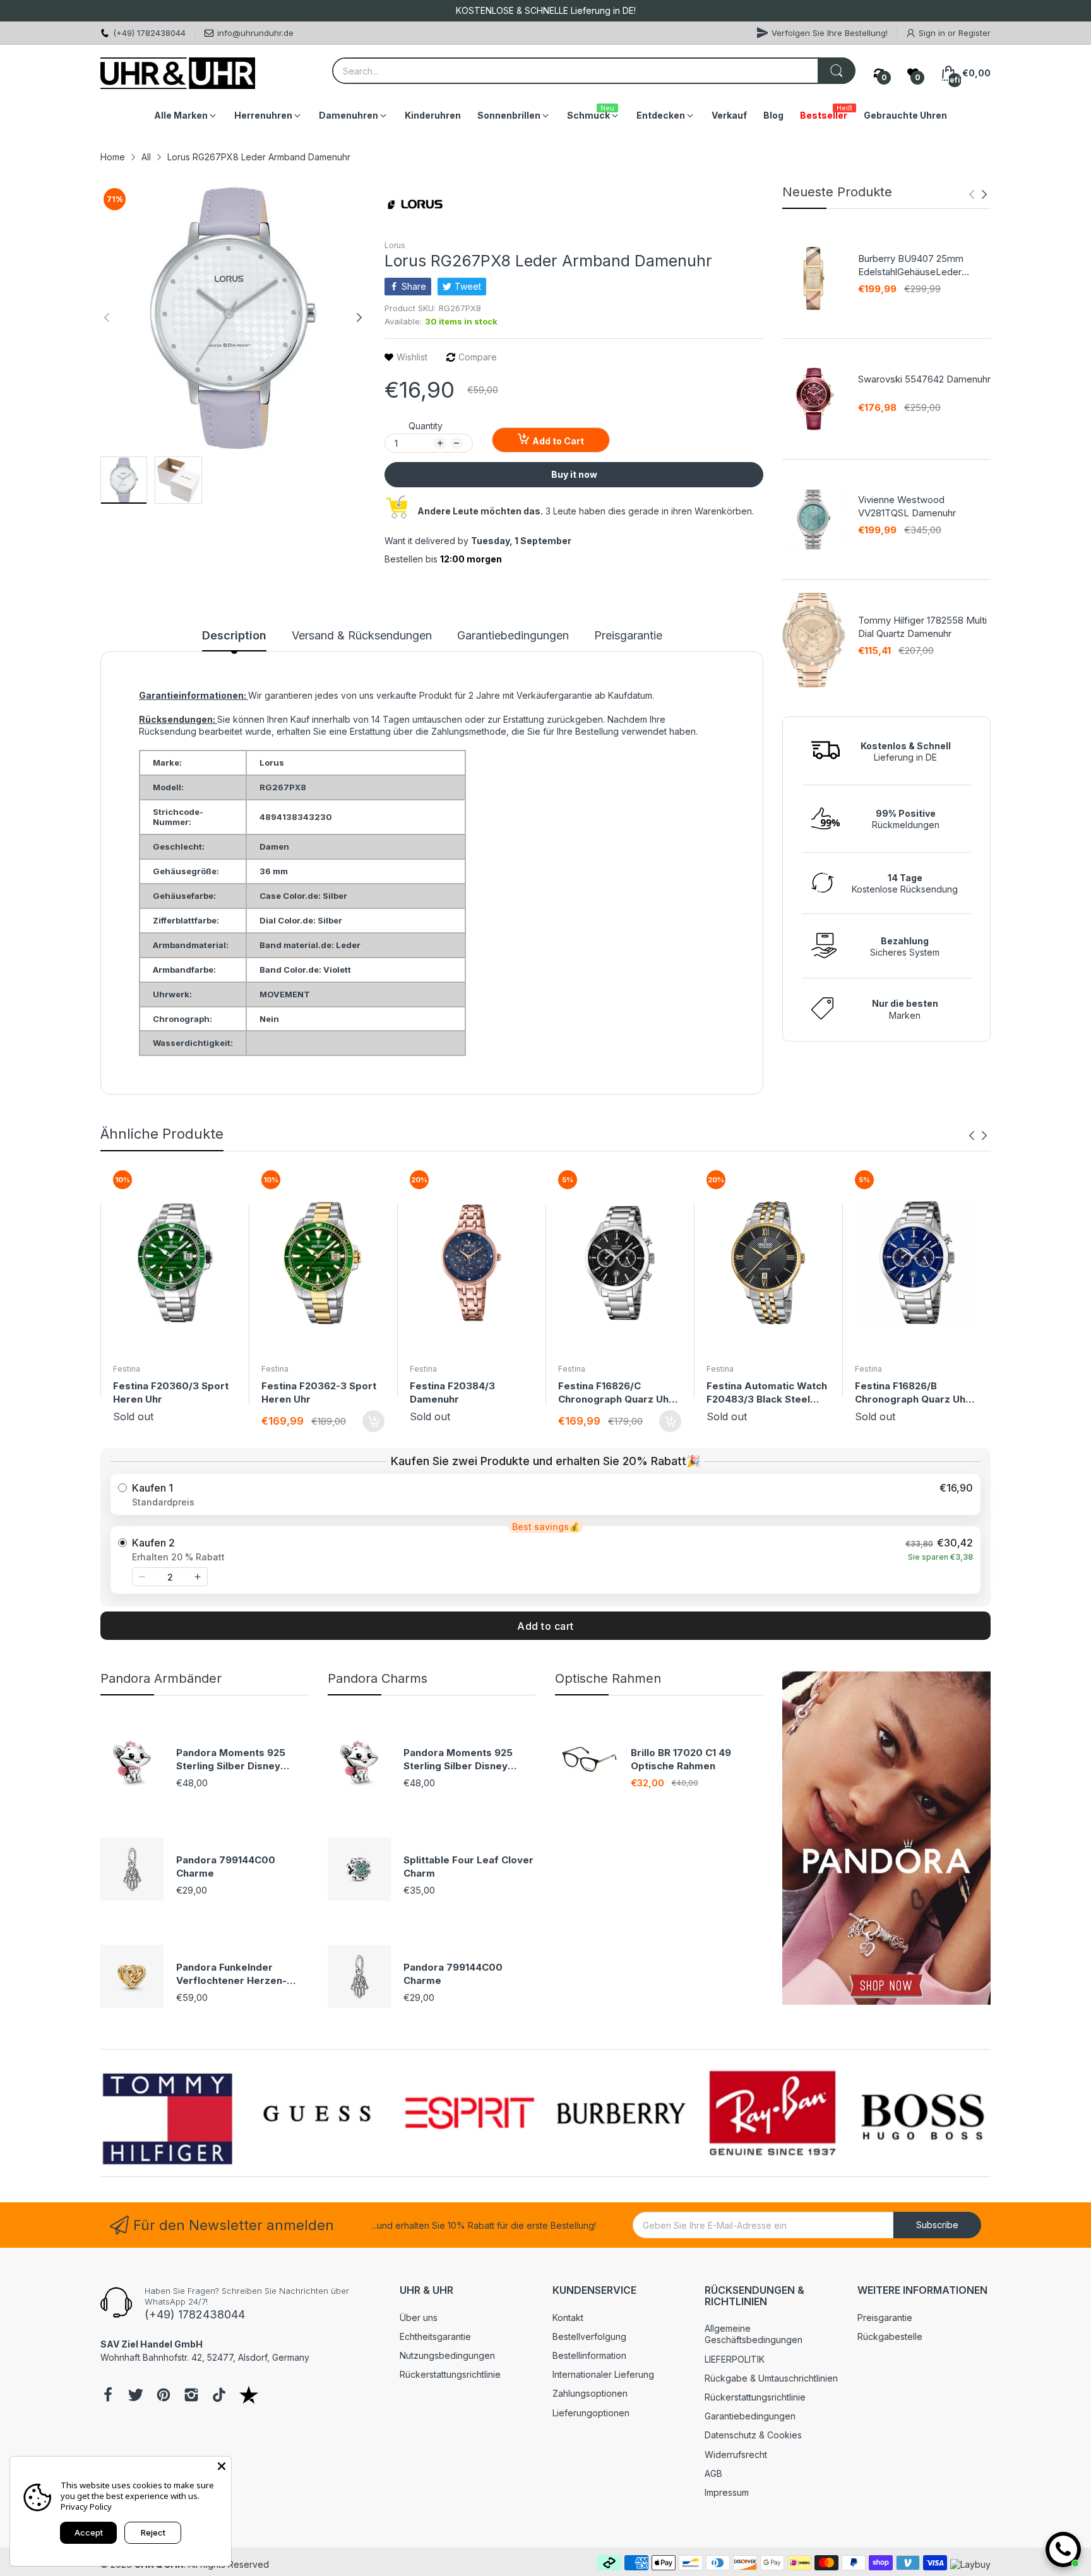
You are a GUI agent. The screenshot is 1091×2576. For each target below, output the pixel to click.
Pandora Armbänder (161, 1678)
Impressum (727, 2492)
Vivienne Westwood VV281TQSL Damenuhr (907, 506)
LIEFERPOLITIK (735, 2359)
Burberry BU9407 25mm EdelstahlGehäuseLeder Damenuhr (911, 265)
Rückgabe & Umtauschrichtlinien (771, 2378)
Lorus (395, 245)
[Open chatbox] (1063, 2549)
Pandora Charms (378, 1678)
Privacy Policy (86, 2507)
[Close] (222, 2466)
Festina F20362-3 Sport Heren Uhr (319, 1392)
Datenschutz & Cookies (753, 2435)
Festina (127, 1369)
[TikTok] (219, 2396)
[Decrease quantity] (142, 1577)
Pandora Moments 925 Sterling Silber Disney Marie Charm (231, 1760)
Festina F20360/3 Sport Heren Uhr (171, 1392)
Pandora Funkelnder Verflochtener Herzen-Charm (231, 1974)
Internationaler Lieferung (603, 2374)
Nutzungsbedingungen (447, 2355)
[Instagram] (191, 2396)
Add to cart (545, 1626)
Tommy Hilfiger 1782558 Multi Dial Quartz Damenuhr (922, 627)
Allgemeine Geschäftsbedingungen (754, 2334)
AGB (713, 2473)
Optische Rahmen (608, 1678)
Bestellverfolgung (589, 2336)
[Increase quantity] (198, 1577)
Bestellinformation (589, 2355)
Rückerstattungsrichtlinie (450, 2374)
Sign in (933, 33)
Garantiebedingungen (750, 2416)
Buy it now (574, 474)
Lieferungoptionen (591, 2413)
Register (975, 33)
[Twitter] (136, 2396)
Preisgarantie (885, 2318)
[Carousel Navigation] (978, 194)
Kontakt (568, 2318)
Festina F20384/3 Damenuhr (452, 1392)
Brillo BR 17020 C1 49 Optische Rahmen (681, 1759)
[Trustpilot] (249, 2396)
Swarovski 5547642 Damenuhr (924, 379)
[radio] (545, 1494)
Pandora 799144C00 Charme (226, 1867)
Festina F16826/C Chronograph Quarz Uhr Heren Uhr (616, 1393)
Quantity (426, 426)
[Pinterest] (164, 2396)
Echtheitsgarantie (435, 2336)
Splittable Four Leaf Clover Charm (468, 1867)
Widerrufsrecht (736, 2454)
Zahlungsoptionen (590, 2393)
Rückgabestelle (890, 2336)
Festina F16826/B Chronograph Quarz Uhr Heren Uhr (912, 1393)
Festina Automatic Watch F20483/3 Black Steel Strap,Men (767, 1393)
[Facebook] (108, 2396)
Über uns (419, 2318)
